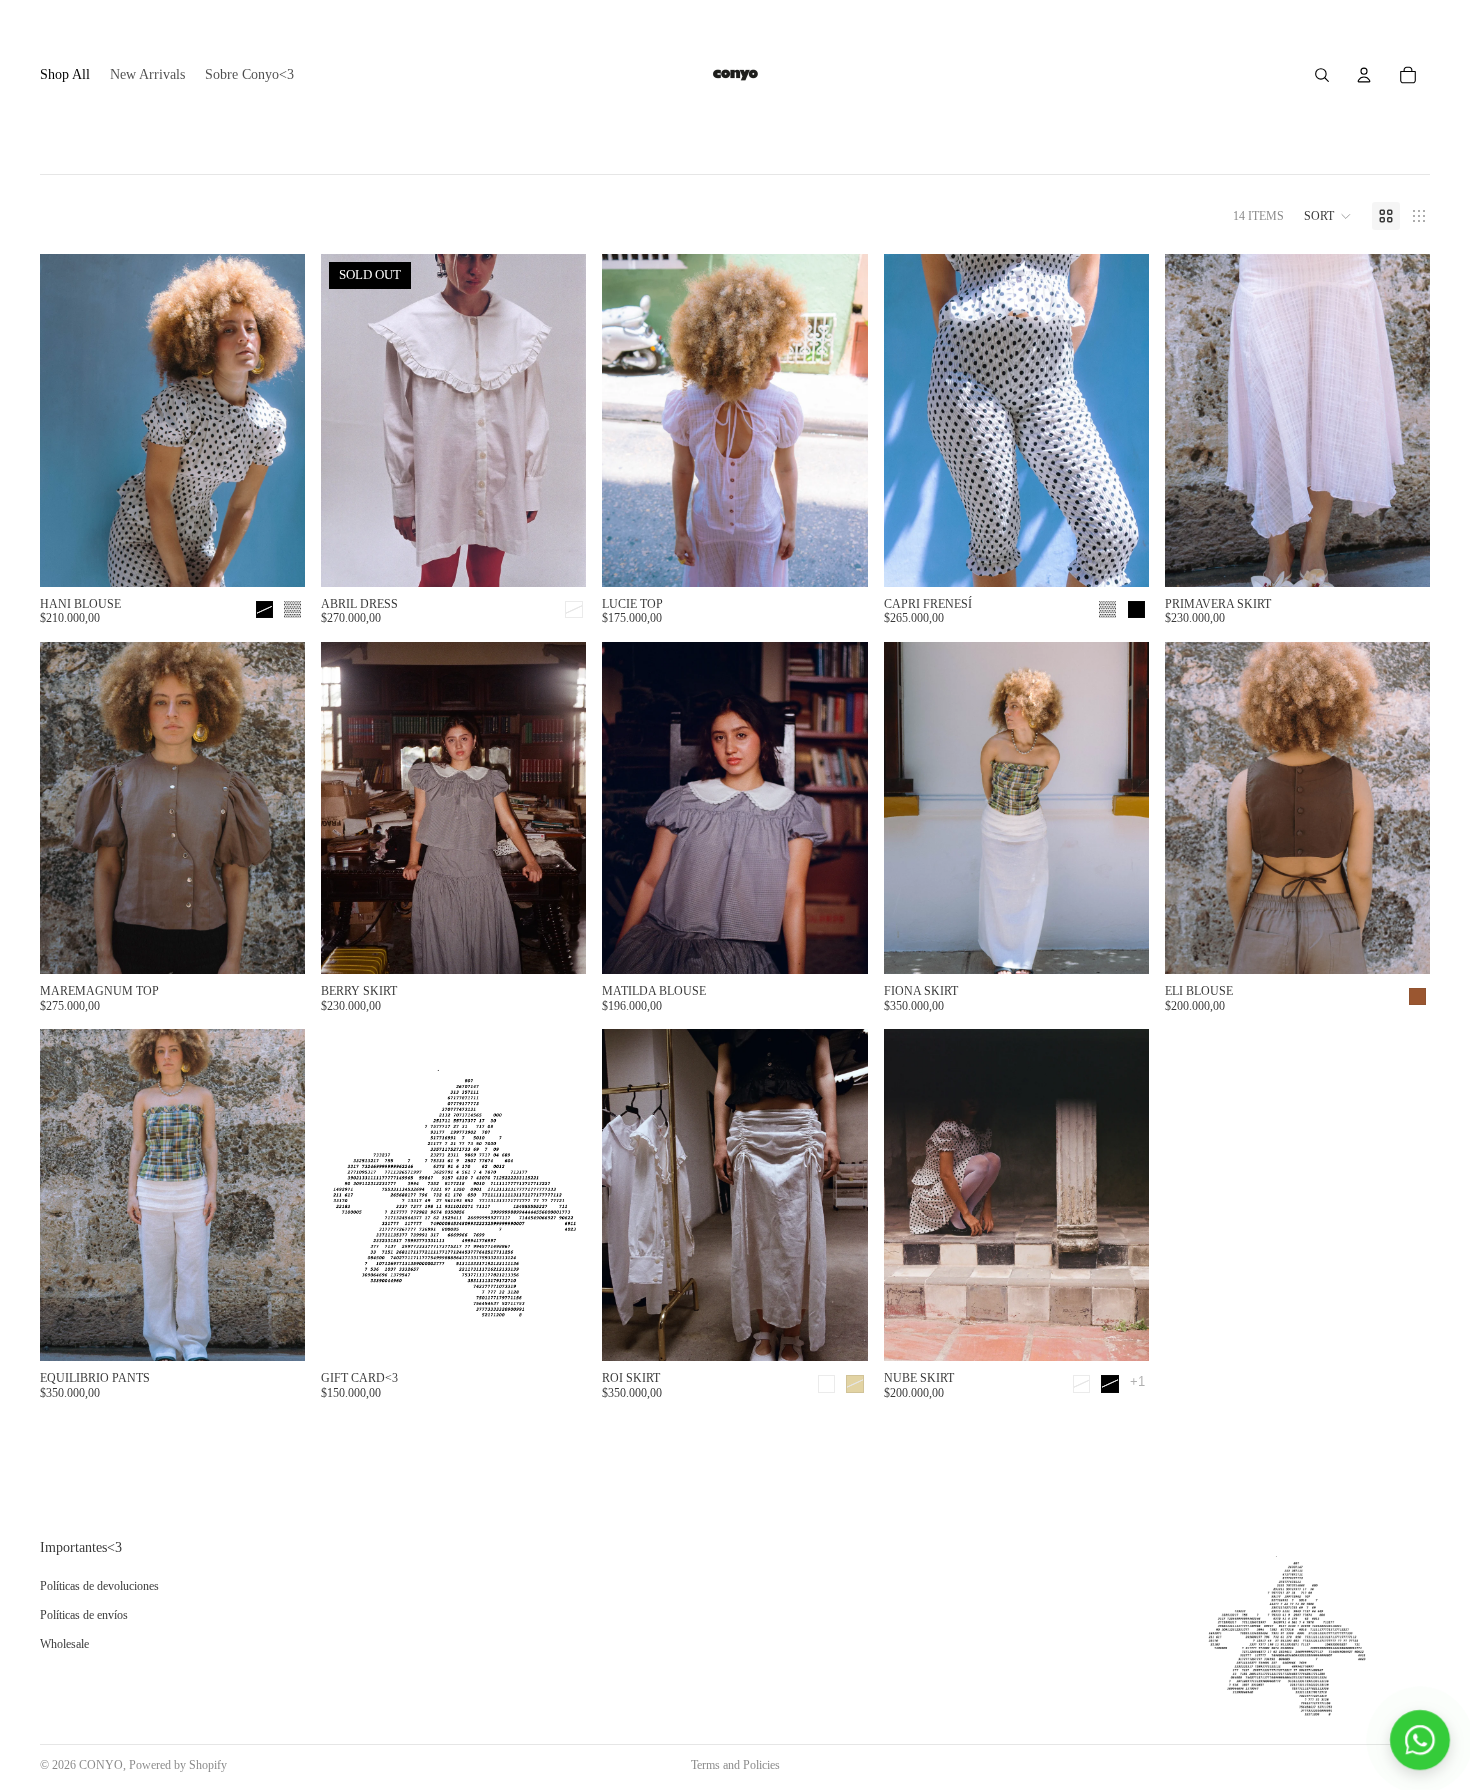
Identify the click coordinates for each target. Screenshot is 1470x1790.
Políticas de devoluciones (99, 1587)
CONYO (101, 1765)
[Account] (1364, 75)
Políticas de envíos (84, 1615)
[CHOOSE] (274, 556)
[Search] (1322, 75)
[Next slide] (275, 421)
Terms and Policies (735, 1765)
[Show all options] (1137, 1381)
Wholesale (64, 1644)
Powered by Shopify (178, 1765)
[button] (1328, 216)
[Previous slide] (70, 421)
